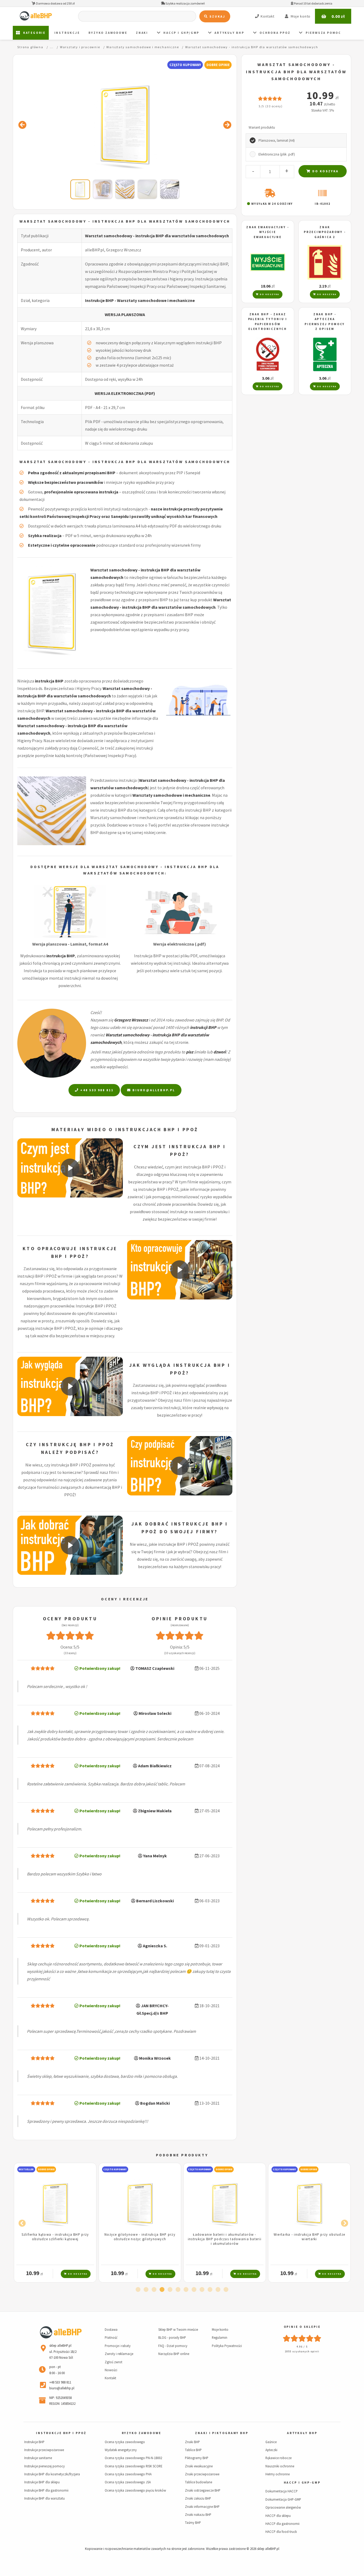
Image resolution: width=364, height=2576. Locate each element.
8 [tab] (194, 2290)
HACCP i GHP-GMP (302, 2483)
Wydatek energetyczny (121, 2450)
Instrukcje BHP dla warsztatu (45, 2498)
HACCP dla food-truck (281, 2532)
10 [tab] (210, 2290)
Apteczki (271, 2450)
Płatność (111, 2337)
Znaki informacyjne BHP (202, 2507)
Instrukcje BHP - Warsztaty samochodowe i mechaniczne (140, 300)
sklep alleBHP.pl (268, 2549)
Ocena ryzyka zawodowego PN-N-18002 (133, 2458)
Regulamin (220, 2337)
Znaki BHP (192, 2442)
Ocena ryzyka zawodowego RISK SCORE (134, 2466)
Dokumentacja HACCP (282, 2491)
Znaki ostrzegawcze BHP (203, 2490)
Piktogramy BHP (197, 2458)
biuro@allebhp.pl (153, 1090)
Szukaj (217, 16)
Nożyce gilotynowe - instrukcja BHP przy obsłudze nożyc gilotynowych (140, 2237)
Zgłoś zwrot (114, 2362)
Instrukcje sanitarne (38, 2458)
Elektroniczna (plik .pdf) (277, 154)
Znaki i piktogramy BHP (222, 2433)
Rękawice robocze (278, 2458)
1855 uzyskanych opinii (302, 2351)
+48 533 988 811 (96, 1090)
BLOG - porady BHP (172, 2337)
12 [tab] (226, 2290)
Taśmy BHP (193, 2522)
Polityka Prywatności (227, 2346)
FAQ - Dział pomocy (173, 2346)
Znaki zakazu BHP (198, 2498)
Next (343, 2222)
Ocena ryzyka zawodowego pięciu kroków (135, 2490)
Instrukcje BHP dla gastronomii (46, 2490)
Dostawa (111, 2329)
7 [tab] (186, 2290)
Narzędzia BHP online (174, 2354)
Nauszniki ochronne (280, 2466)
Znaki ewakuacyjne (199, 2466)
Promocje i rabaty (118, 2346)
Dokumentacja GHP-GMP (283, 2499)
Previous (21, 2222)
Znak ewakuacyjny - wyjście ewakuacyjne (268, 232)
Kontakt (110, 2378)
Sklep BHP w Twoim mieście (178, 2329)
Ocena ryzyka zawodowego (125, 2442)
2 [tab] (146, 2290)
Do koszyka (325, 171)
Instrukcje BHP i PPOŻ (61, 2433)
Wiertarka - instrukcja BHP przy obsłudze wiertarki (309, 2237)
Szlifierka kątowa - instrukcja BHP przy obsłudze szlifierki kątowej (55, 2237)
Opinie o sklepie (302, 2327)
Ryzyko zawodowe (108, 33)
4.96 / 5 (302, 2347)
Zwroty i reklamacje (119, 2354)
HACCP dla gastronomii (282, 2524)
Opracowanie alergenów (283, 2507)
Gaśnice (271, 2442)
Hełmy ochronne (278, 2474)
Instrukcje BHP (34, 2442)
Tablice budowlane (199, 2482)
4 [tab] (162, 2290)
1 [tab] (138, 2290)
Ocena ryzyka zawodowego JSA (128, 2482)
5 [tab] (170, 2290)
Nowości (111, 2370)
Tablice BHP (193, 2450)
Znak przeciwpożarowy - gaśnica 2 (325, 232)
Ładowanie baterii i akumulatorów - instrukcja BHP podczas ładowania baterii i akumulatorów (225, 2239)
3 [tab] (154, 2290)
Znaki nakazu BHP (198, 2514)
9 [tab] (202, 2290)
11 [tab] (218, 2290)
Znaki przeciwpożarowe (202, 2474)
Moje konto (220, 2329)
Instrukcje (67, 33)
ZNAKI (142, 33)
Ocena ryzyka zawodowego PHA (128, 2474)
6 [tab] (178, 2290)
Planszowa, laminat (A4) (277, 140)
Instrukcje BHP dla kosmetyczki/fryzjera (52, 2474)
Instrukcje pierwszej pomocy (45, 2466)
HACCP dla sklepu (278, 2516)
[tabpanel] (55, 2223)
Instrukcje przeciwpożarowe (44, 2450)
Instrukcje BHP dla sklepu (42, 2482)
